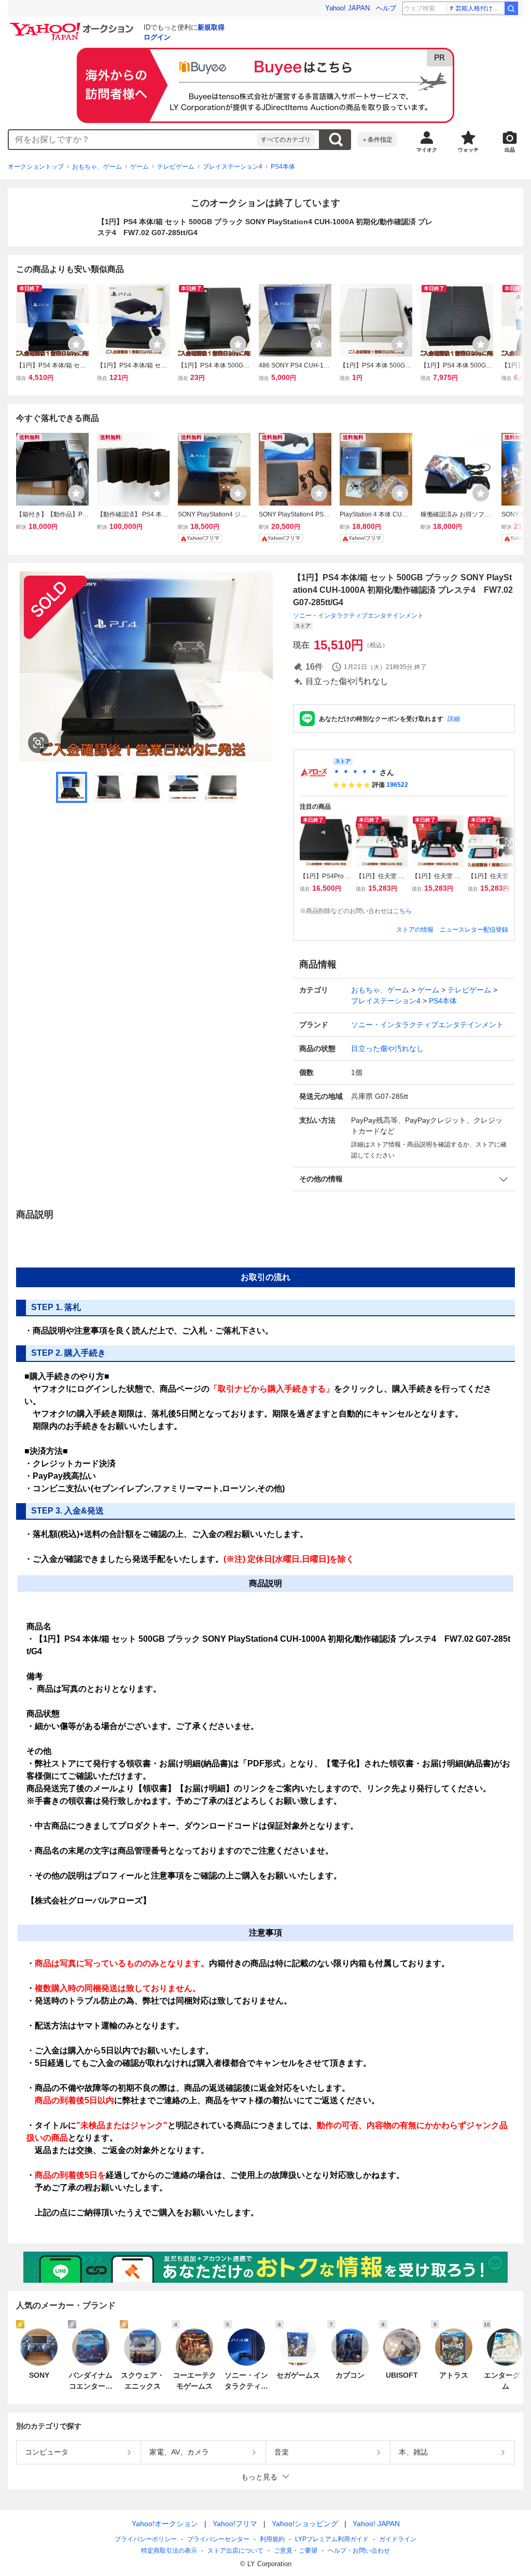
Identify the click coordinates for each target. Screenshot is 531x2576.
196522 (397, 785)
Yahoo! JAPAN (347, 8)
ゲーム (139, 167)
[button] (404, 1179)
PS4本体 (283, 167)
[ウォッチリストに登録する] (76, 344)
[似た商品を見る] (38, 743)
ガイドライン (398, 2539)
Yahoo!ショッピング (305, 2524)
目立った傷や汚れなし (387, 1048)
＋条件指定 (377, 140)
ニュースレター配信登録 (474, 930)
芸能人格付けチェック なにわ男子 (479, 8)
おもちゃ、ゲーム (97, 167)
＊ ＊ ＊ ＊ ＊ (355, 772)
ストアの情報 (415, 930)
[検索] (511, 8)
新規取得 (211, 27)
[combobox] (133, 140)
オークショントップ (36, 167)
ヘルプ (386, 8)
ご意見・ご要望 (296, 2551)
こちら (402, 911)
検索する (336, 140)
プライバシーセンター (218, 2539)
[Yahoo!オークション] (73, 25)
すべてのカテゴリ (286, 140)
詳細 (454, 719)
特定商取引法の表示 (169, 2551)
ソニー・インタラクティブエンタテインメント (358, 616)
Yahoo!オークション (165, 2524)
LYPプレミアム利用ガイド (332, 2539)
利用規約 (272, 2539)
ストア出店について (235, 2551)
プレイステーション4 (233, 167)
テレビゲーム (176, 167)
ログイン (157, 37)
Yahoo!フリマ (235, 2524)
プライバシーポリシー (146, 2539)
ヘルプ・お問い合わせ (359, 2551)
